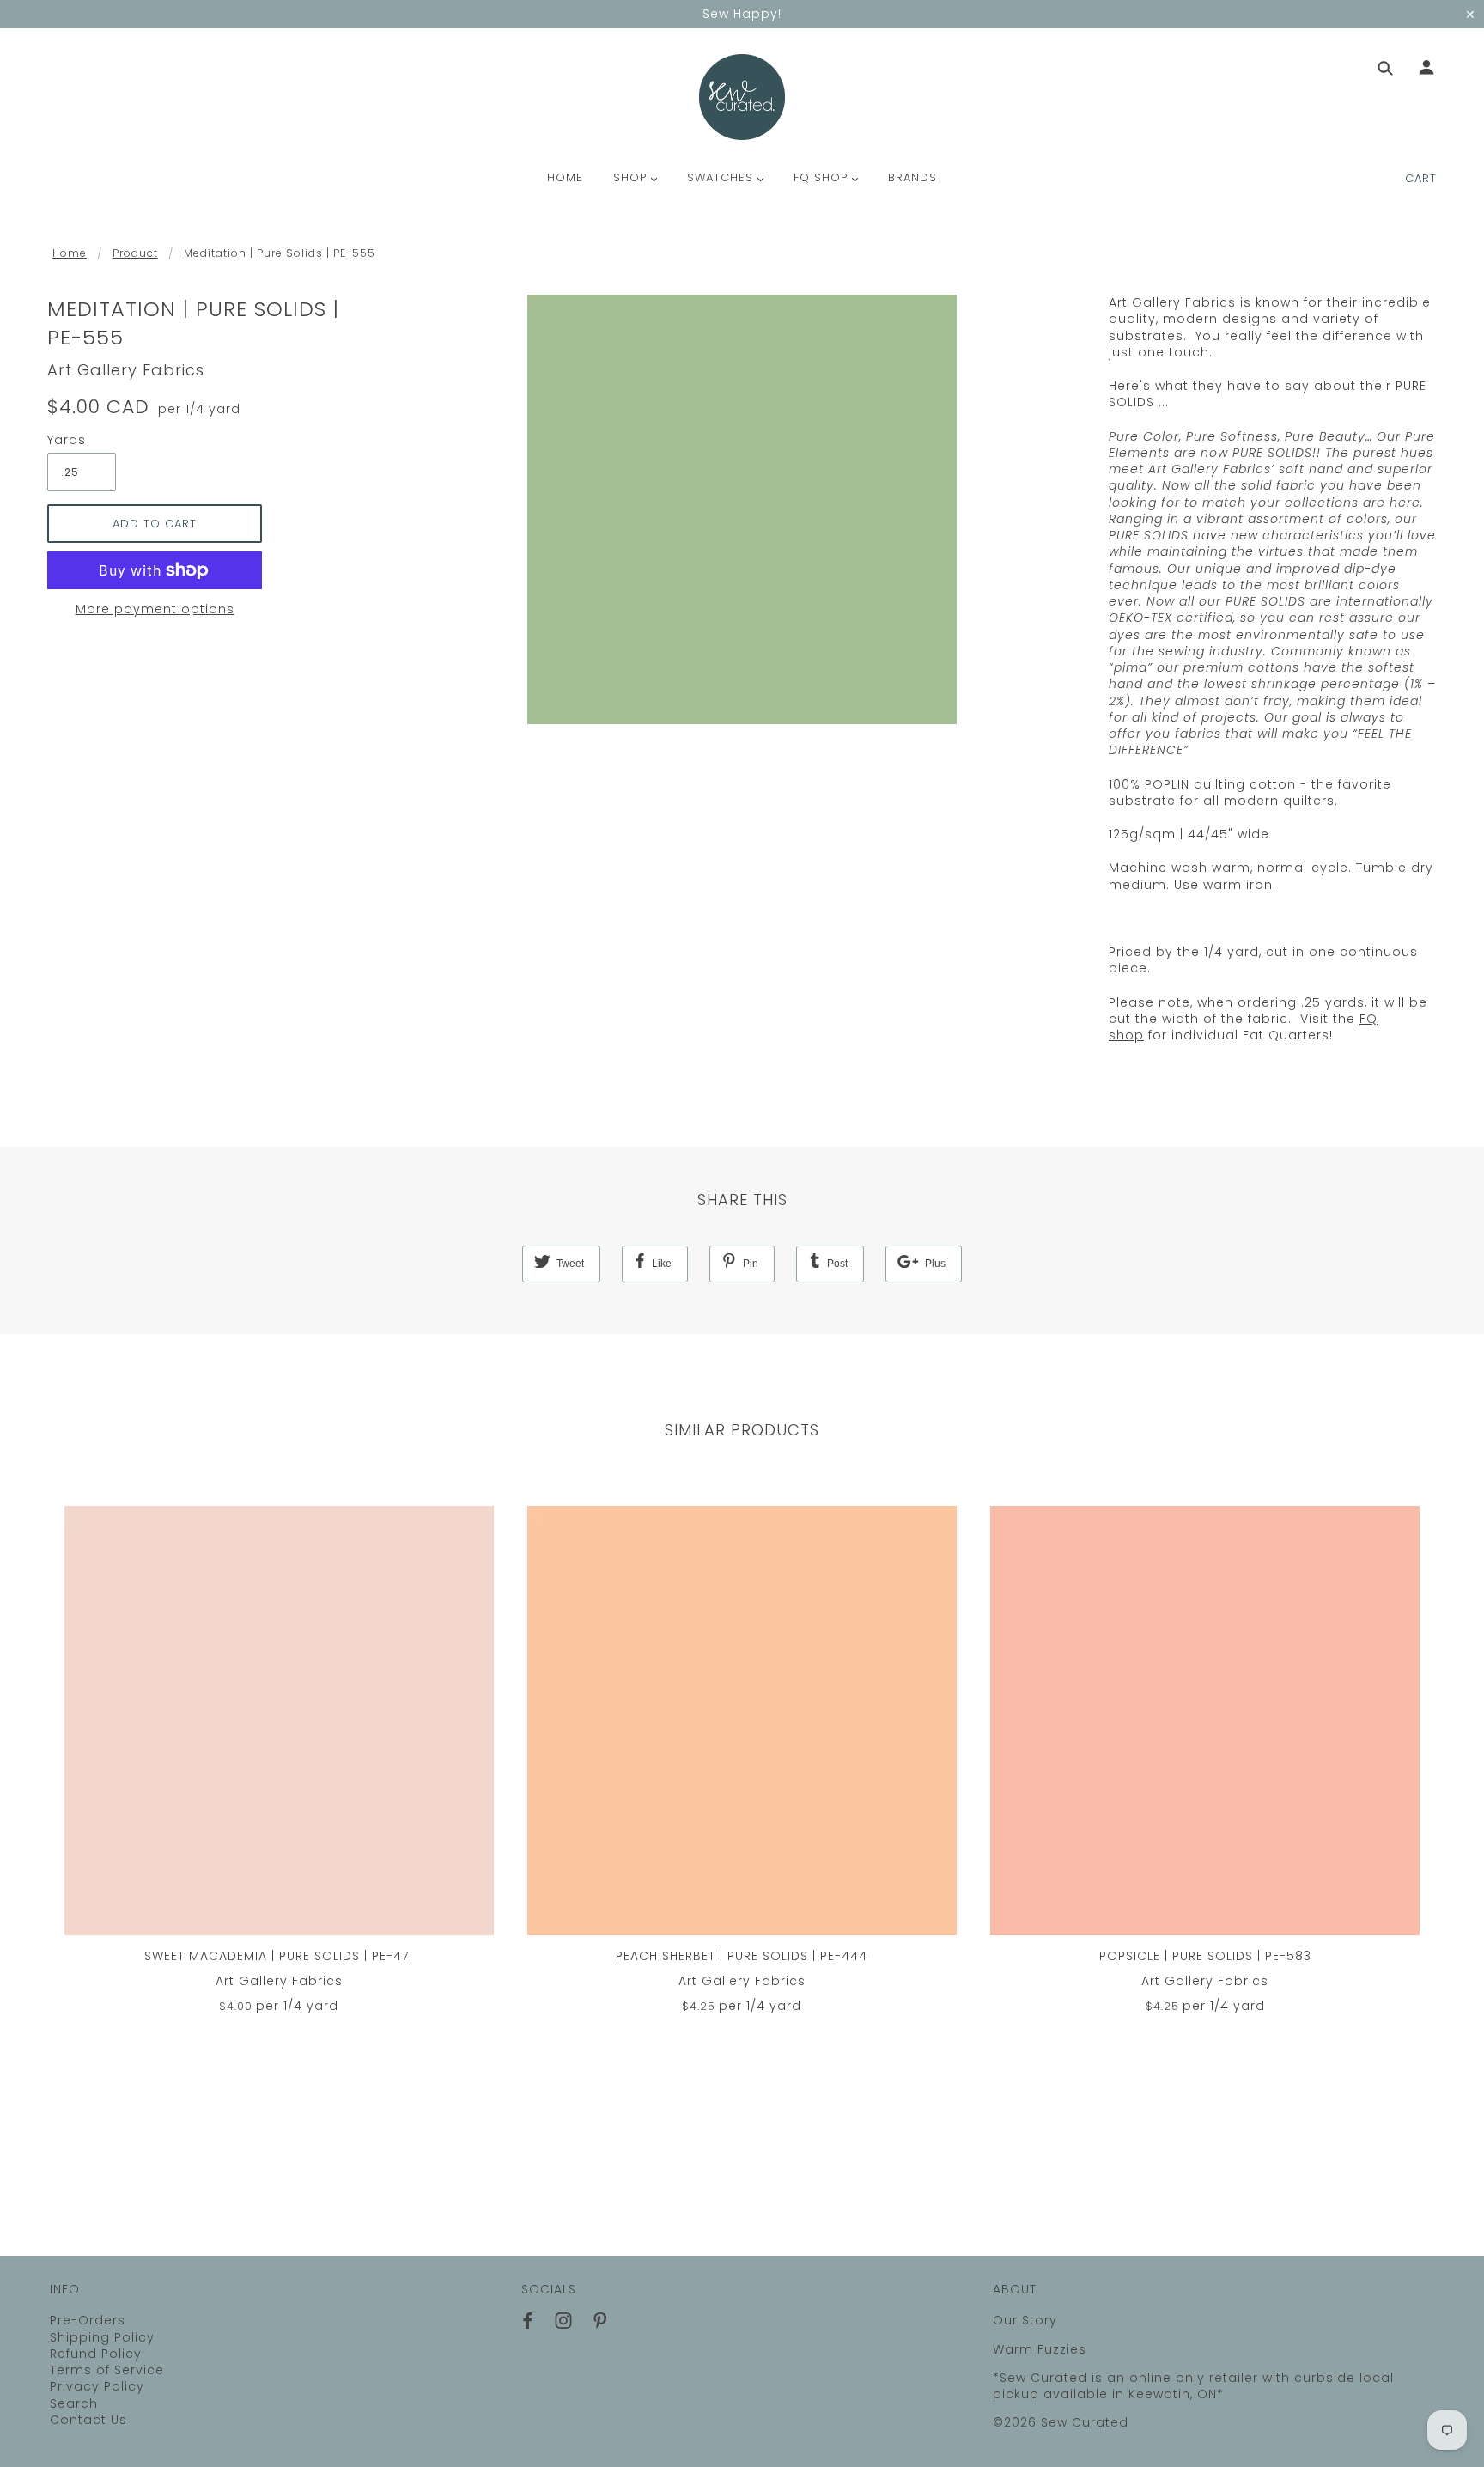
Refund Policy (96, 2354)
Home (70, 253)
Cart (1421, 178)
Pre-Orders (88, 2320)
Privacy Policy (97, 2386)
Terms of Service (107, 2370)
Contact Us (88, 2420)
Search (74, 2403)
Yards (67, 440)
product (135, 253)
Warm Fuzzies (1040, 2349)
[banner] (742, 97)
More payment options (155, 609)
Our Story (1025, 2320)
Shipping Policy (102, 2337)
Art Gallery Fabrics (126, 370)
